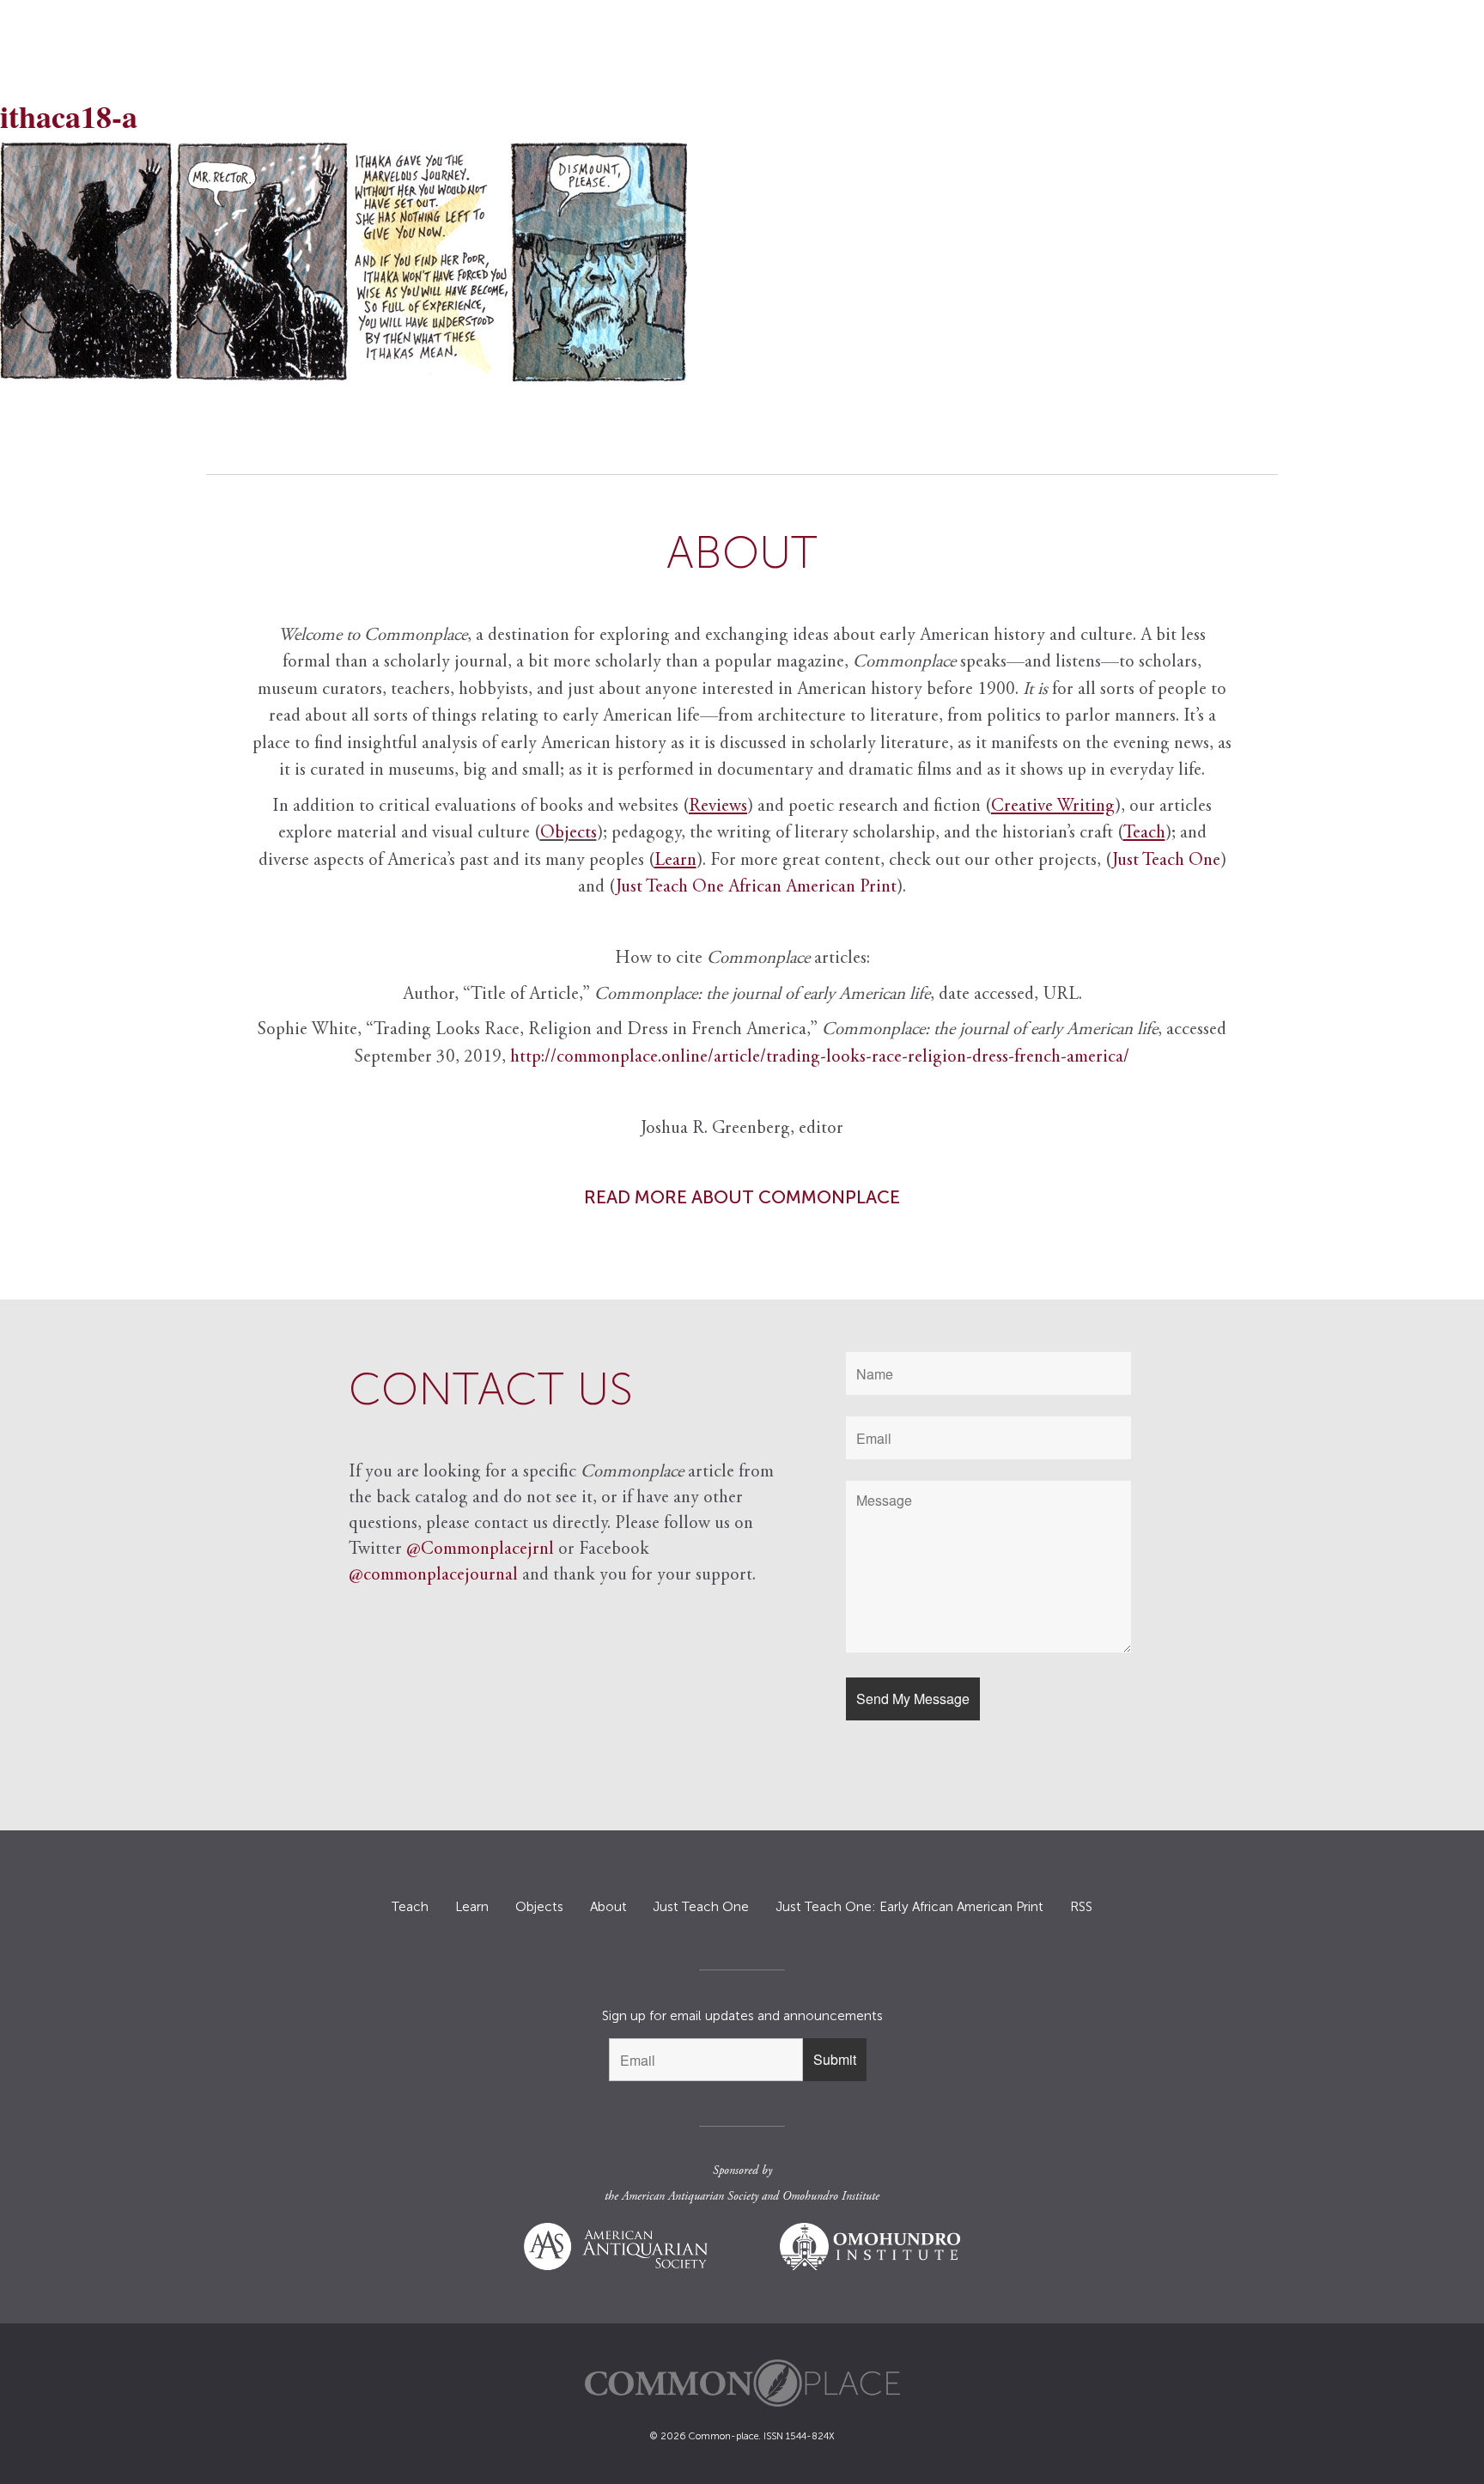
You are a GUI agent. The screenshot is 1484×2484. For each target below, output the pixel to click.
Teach (410, 1907)
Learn (472, 1907)
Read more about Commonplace (742, 1197)
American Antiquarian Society (690, 2197)
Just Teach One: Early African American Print (909, 1907)
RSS (1081, 1907)
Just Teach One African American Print (756, 888)
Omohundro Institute (831, 2197)
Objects (569, 834)
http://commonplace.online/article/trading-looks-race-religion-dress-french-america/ (820, 1058)
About (608, 1907)
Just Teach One (1166, 861)
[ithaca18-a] (742, 262)
